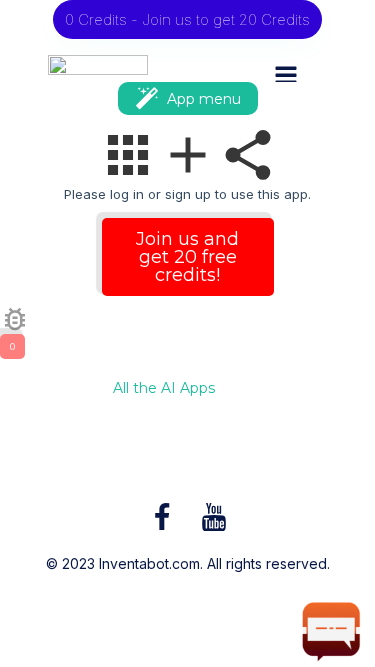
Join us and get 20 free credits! (187, 257)
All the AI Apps (164, 389)
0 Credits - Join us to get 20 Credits (187, 19)
